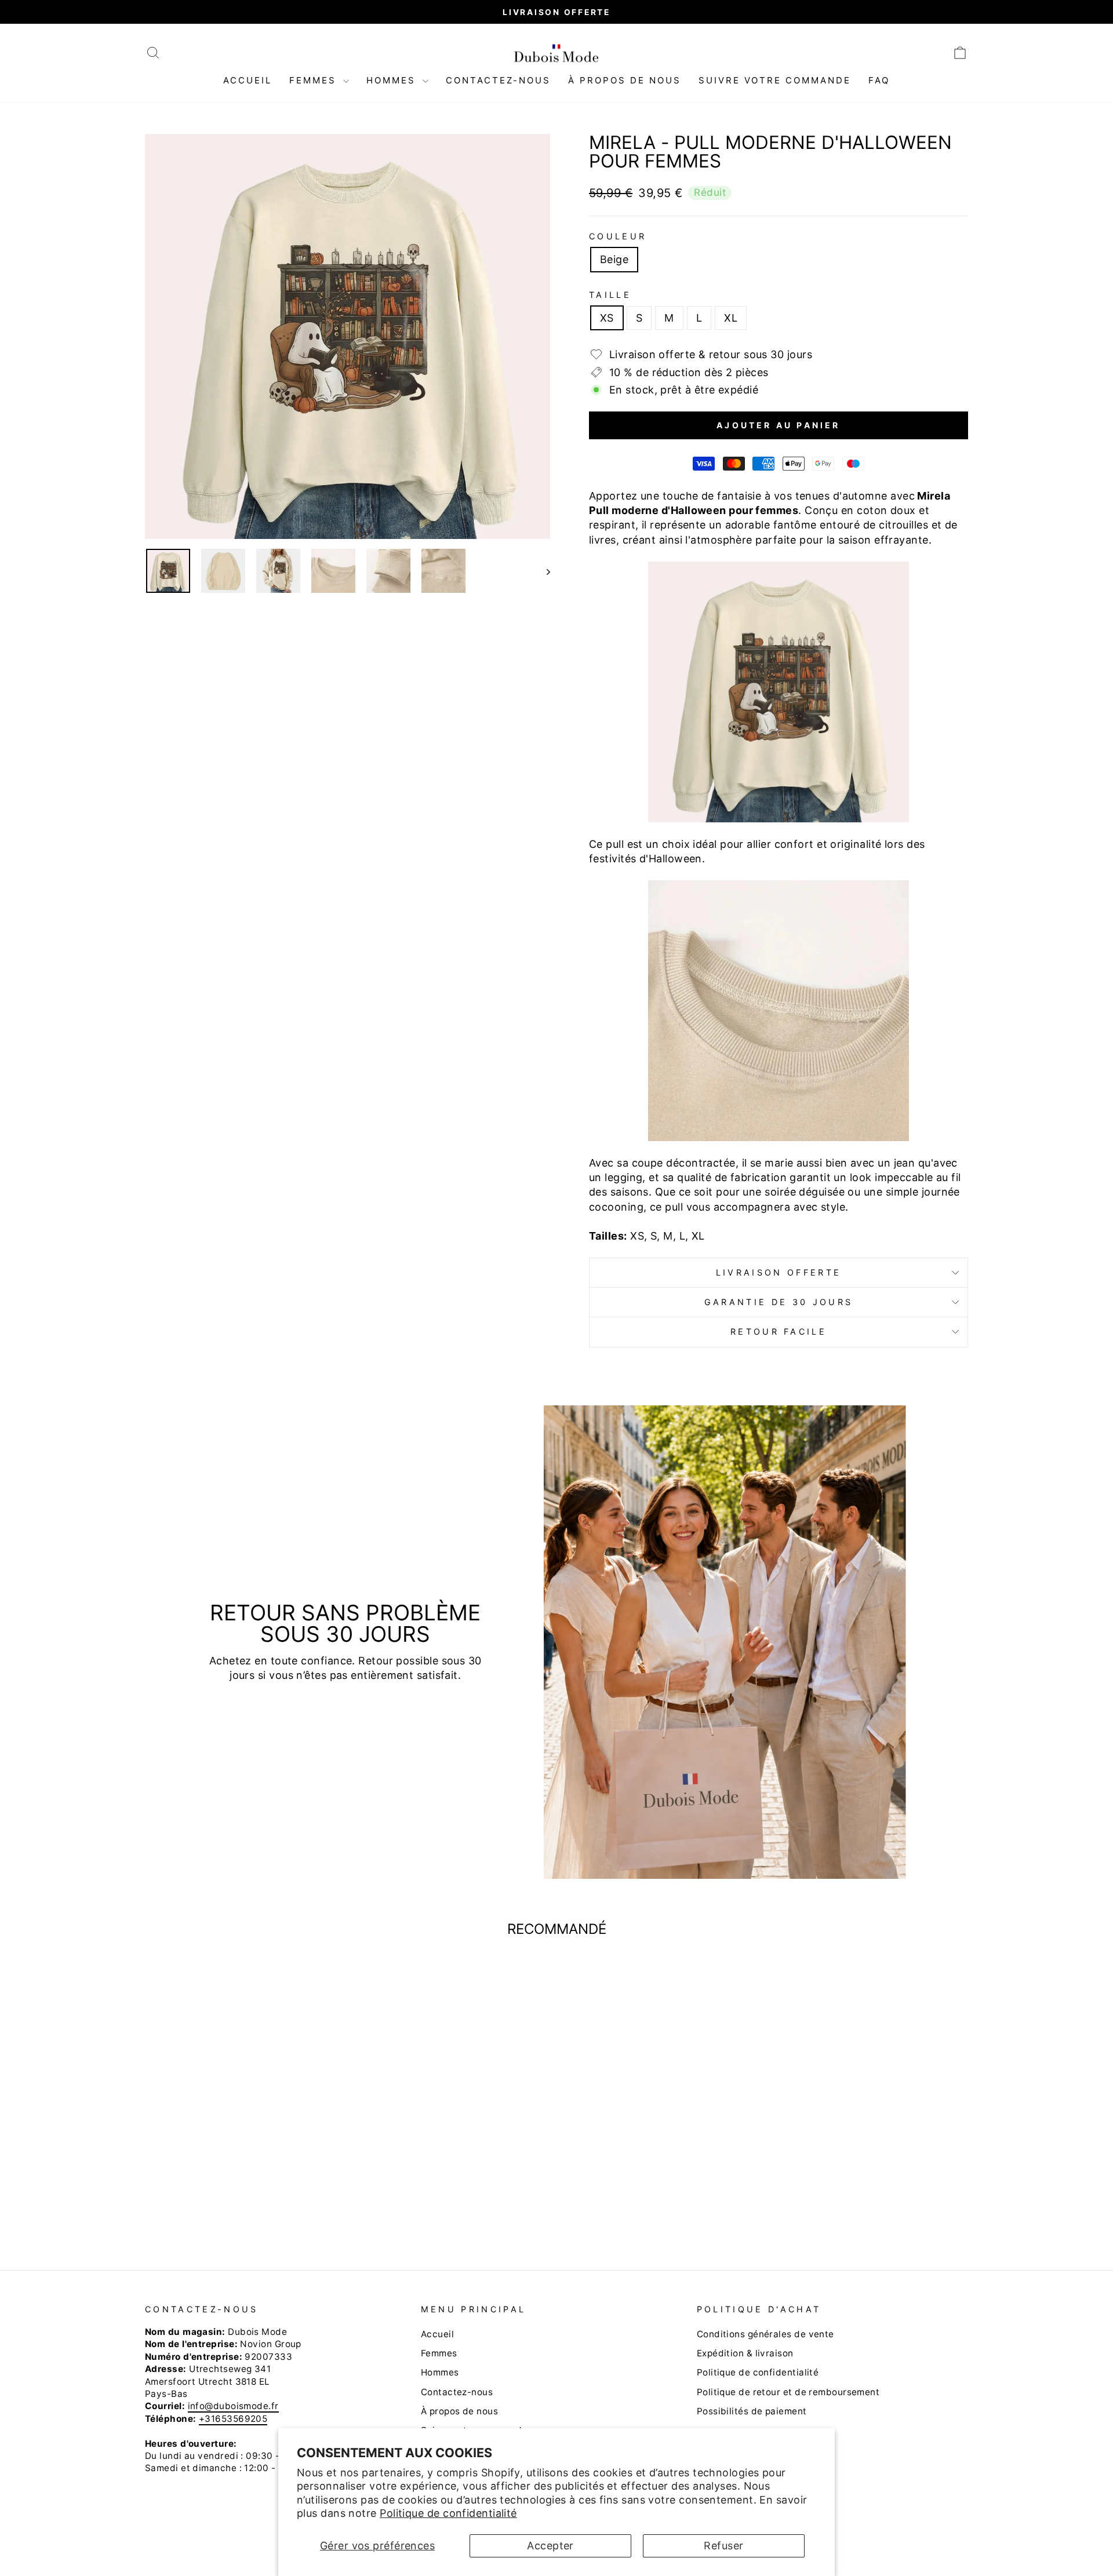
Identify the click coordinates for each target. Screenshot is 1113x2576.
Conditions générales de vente (765, 2334)
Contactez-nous (498, 80)
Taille (610, 295)
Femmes (315, 80)
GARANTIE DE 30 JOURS (779, 1302)
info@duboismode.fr (233, 2406)
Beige (614, 259)
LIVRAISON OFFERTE (779, 1272)
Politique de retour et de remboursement (788, 2392)
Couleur (618, 236)
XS (607, 318)
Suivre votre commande (775, 80)
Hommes (393, 80)
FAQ (879, 80)
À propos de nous (625, 80)
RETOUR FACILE (779, 1331)
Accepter (550, 2546)
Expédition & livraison (745, 2353)
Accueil (248, 80)
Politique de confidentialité (448, 2513)
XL (731, 318)
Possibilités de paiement (752, 2411)
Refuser (723, 2546)
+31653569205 (233, 2419)
